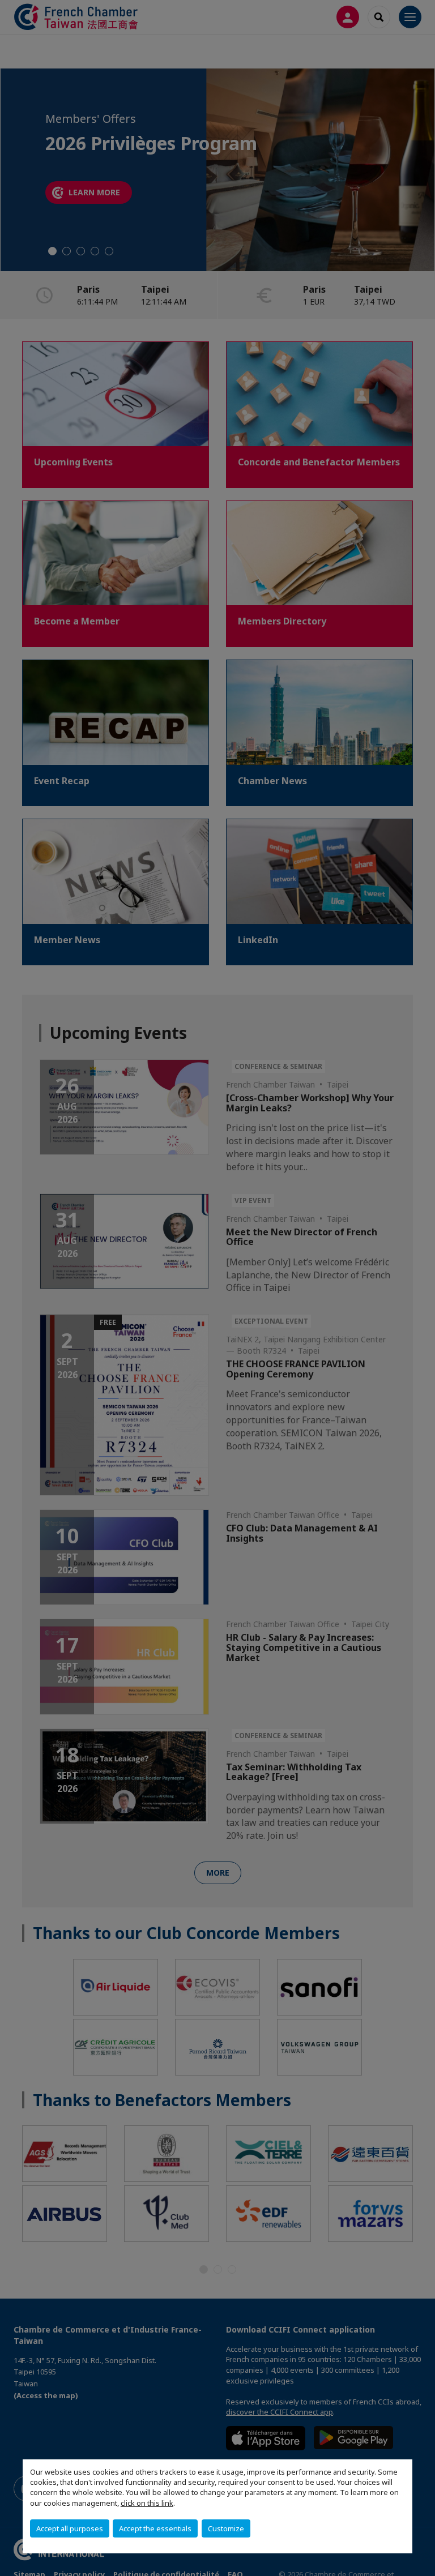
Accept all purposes (70, 2528)
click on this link (147, 2503)
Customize (226, 2528)
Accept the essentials (155, 2528)
